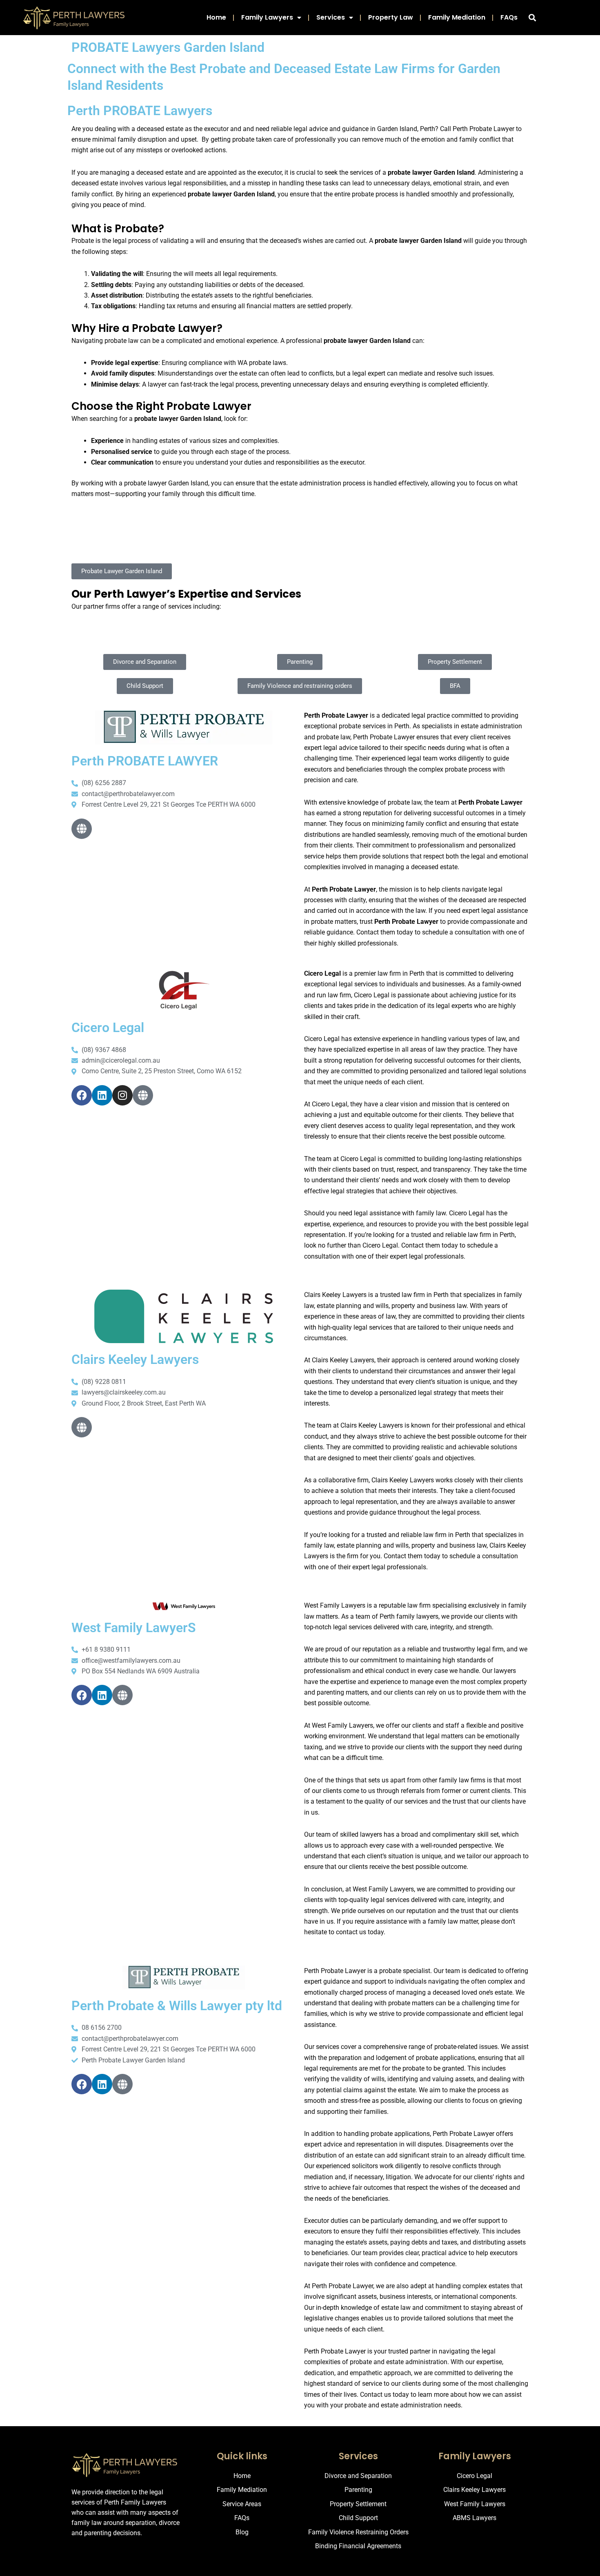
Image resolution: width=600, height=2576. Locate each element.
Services (331, 17)
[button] (532, 18)
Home (216, 17)
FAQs (509, 17)
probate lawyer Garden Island (166, 483)
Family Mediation (457, 17)
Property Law (391, 17)
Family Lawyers (267, 17)
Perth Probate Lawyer (335, 2351)
